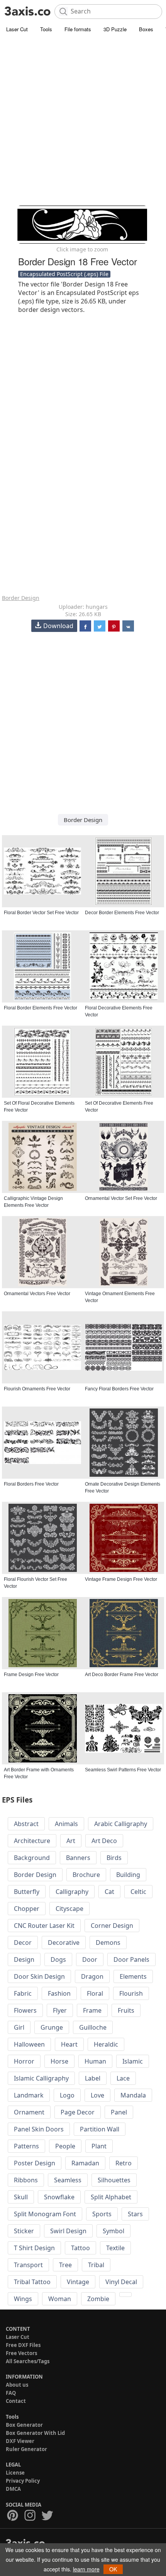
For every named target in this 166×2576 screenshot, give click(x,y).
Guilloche (93, 2027)
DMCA (13, 2489)
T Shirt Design (34, 2248)
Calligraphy (72, 1892)
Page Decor (78, 2112)
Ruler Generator (26, 2449)
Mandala (133, 2095)
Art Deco (104, 1841)
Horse (59, 2061)
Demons (108, 1943)
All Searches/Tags (28, 2361)
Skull (21, 2197)
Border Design (21, 598)
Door (90, 1959)
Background (32, 1858)
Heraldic (106, 2044)
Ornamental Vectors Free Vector (37, 1294)
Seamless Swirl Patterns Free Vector (123, 1770)
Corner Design (112, 1926)
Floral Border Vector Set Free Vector (41, 913)
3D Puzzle (115, 29)
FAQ (11, 2393)
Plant (99, 2146)
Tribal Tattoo (32, 2282)
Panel (119, 2112)
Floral (95, 1993)
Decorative (64, 1943)
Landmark (29, 2095)
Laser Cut (17, 29)
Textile (115, 2248)
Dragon (92, 1976)
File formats (78, 29)
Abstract (26, 1824)
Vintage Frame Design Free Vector (121, 1579)
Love (97, 2095)
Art (71, 1841)
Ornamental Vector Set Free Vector (121, 1198)
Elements (133, 1976)
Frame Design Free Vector (31, 1675)
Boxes (146, 29)
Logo (67, 2095)
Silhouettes (114, 2180)
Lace (123, 2078)
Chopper (27, 1909)
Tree (65, 2265)
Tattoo (80, 2248)
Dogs (58, 1959)
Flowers (25, 2010)
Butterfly (27, 1892)
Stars (135, 2214)
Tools (46, 29)
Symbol (113, 2231)
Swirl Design (68, 2231)
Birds (114, 1858)
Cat (109, 1892)
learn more (86, 2569)
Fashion (59, 1993)
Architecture (32, 1841)
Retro (124, 2163)
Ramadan (85, 2163)
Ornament (29, 2112)
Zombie (98, 2299)
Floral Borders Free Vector (31, 1484)
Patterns (26, 2146)
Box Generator (24, 2425)
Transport (28, 2265)
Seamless (68, 2180)
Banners (78, 1858)
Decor (23, 1943)
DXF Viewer (20, 2441)
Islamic (133, 2061)
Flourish (131, 1993)
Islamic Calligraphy (41, 2078)
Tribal (96, 2265)
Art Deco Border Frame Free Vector (122, 1675)
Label (93, 2078)
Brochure (86, 1875)
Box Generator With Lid (35, 2433)
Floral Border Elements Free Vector (41, 1008)
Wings (23, 2299)
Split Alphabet (111, 2197)
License (15, 2473)
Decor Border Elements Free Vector (122, 913)
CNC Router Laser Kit (44, 1926)
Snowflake (59, 2197)
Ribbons (26, 2180)
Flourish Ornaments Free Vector (37, 1389)
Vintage (78, 2282)
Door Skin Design (39, 1976)
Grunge (52, 2027)
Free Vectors (21, 2353)
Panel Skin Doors (39, 2129)
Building (128, 1875)
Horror (24, 2061)
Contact (16, 2401)
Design (24, 1959)
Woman (60, 2299)
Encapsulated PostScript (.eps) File (64, 274)
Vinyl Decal (121, 2282)
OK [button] (113, 2569)
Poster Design (35, 2163)
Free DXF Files (23, 2345)
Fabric (23, 1993)
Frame (92, 2010)
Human (95, 2061)
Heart (69, 2044)
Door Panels (131, 1959)
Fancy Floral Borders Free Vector (119, 1389)
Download (58, 626)
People (65, 2146)
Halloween (29, 2044)
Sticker (24, 2231)
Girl (19, 2027)
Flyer (60, 2010)
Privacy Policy (23, 2481)
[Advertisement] (83, 121)
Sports (102, 2214)
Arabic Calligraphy (121, 1824)
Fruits (126, 2010)
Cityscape (69, 1909)
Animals (66, 1824)
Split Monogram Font (45, 2214)
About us (17, 2385)
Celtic (138, 1892)
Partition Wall (100, 2129)
